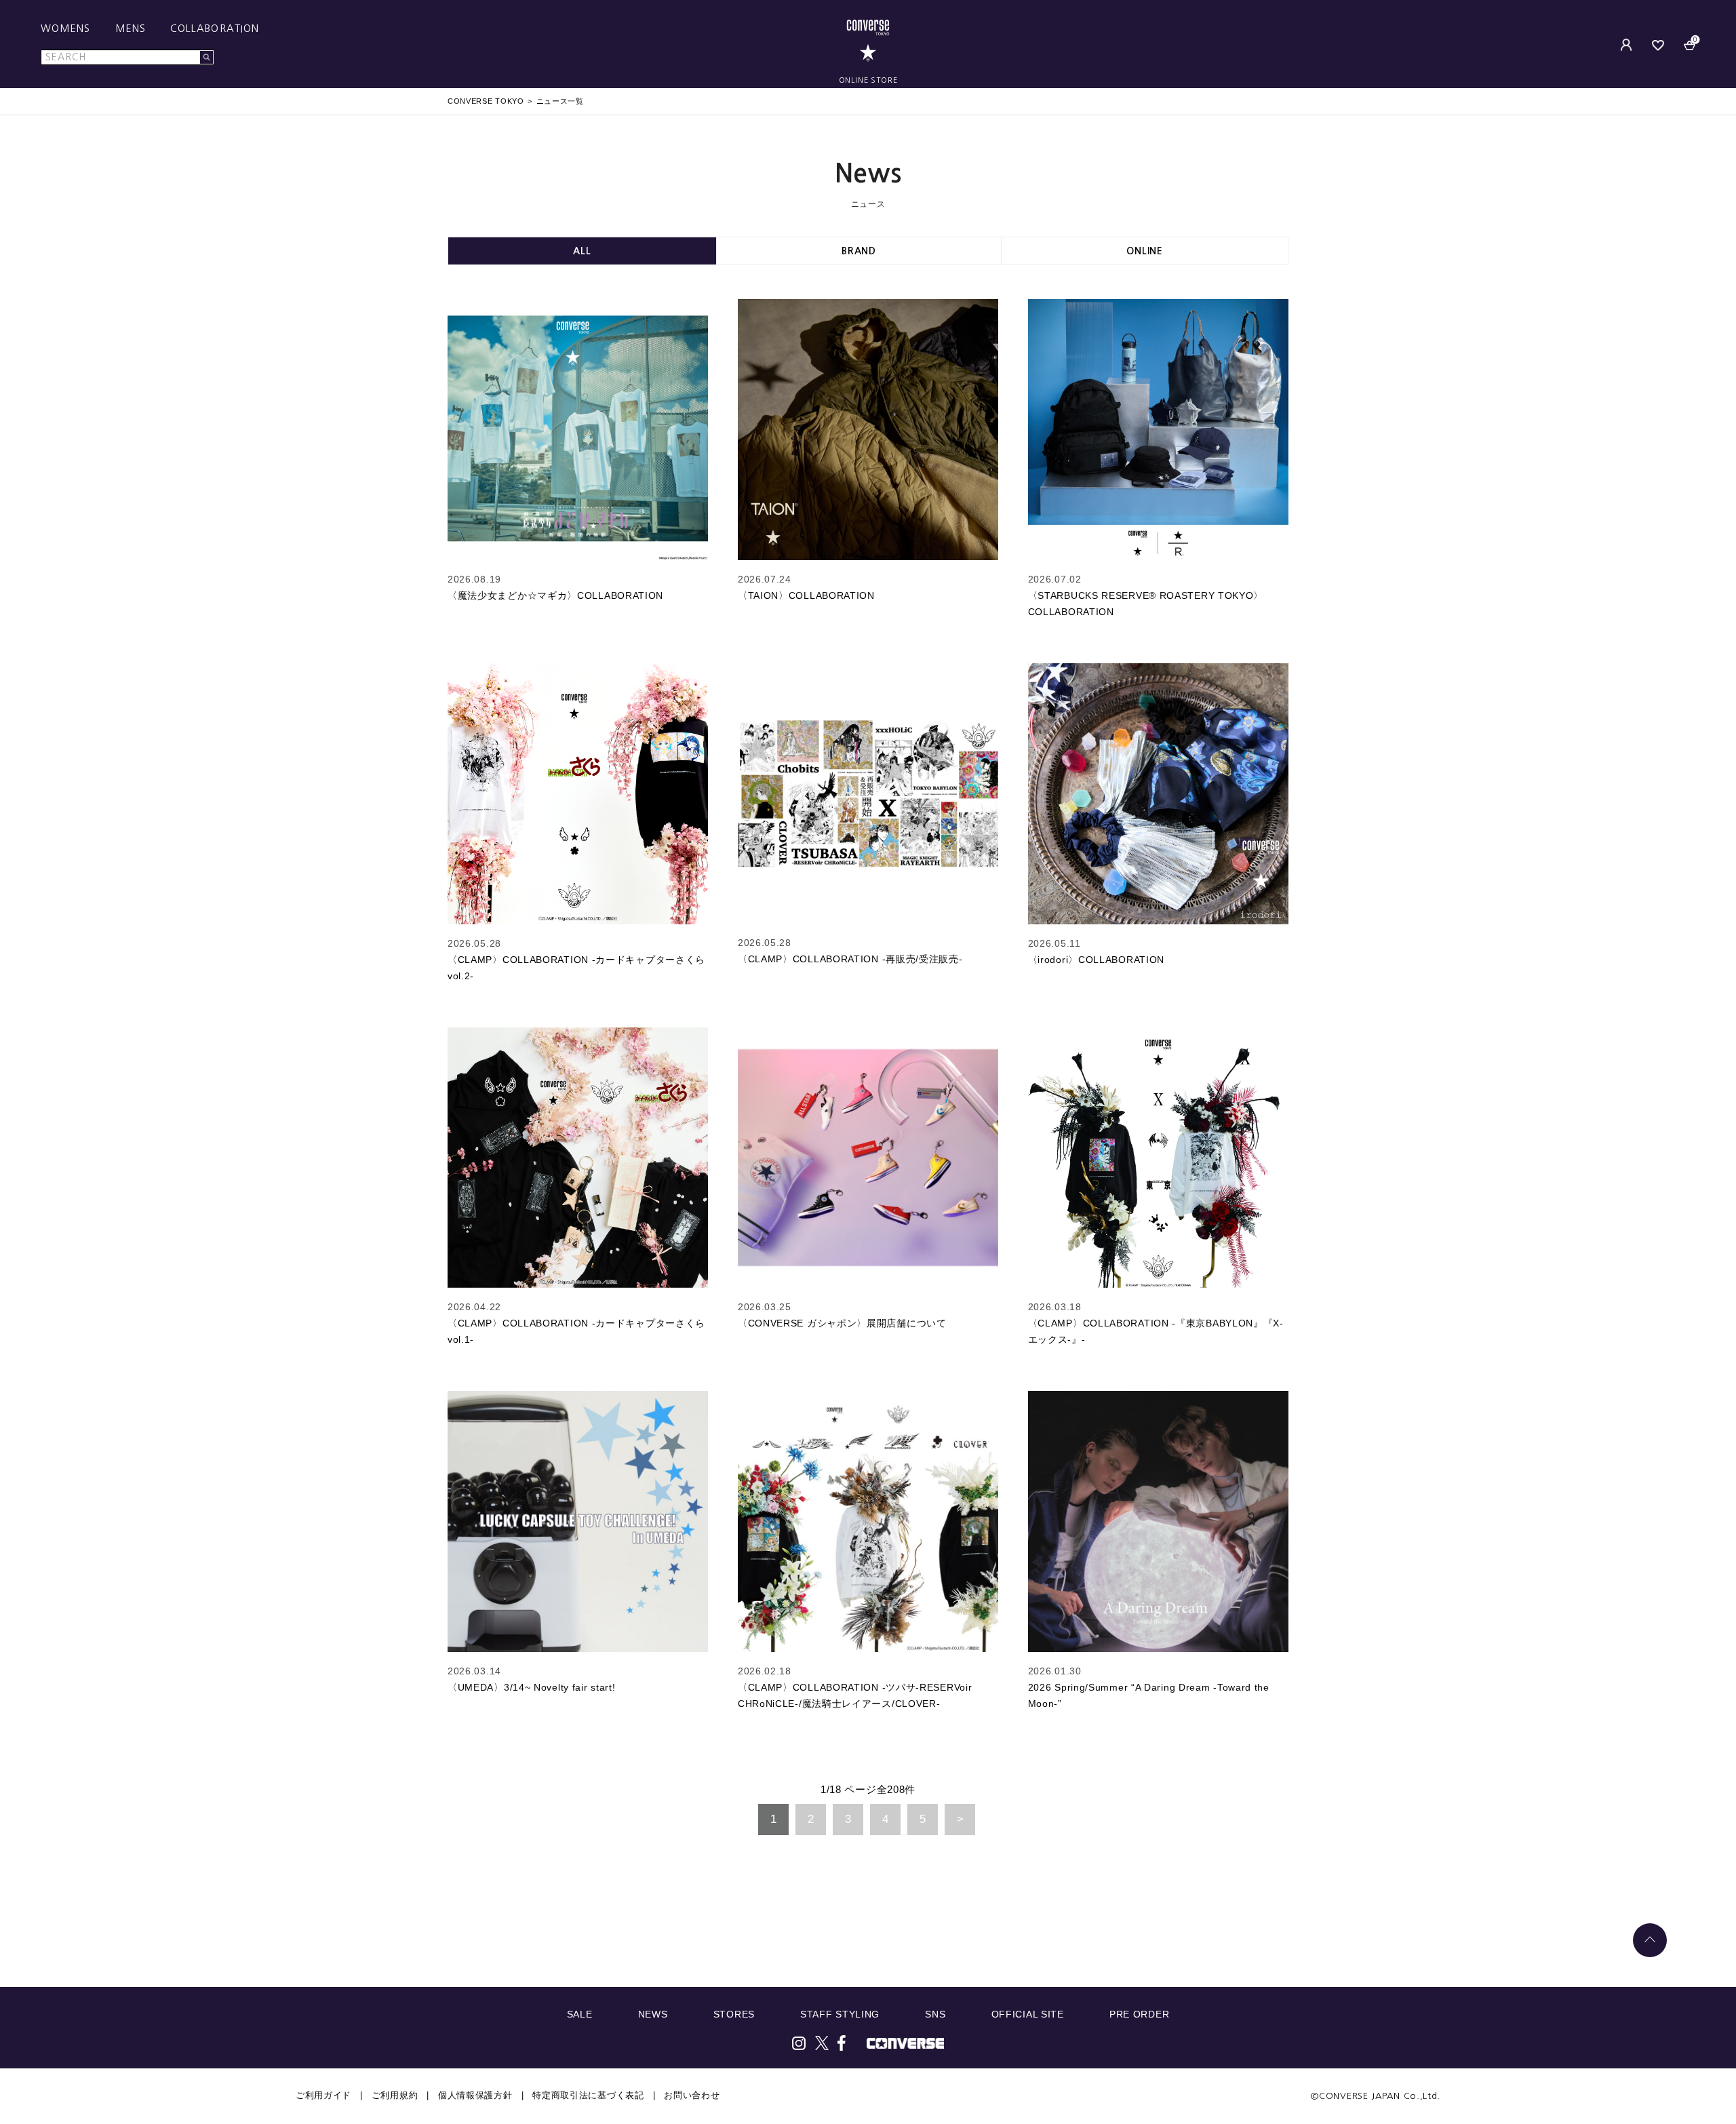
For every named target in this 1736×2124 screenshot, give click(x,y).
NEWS (653, 2014)
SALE (580, 2014)
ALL (582, 251)
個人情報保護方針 (475, 2095)
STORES (734, 2014)
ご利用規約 (395, 2095)
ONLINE (1144, 251)
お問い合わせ (692, 2095)
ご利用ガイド (323, 2095)
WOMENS (66, 28)
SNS (935, 2014)
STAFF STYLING (840, 2014)
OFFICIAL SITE (1028, 2014)
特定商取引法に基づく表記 (588, 2095)
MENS (131, 28)
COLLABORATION (215, 28)
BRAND (859, 251)
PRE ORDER (1139, 2014)
